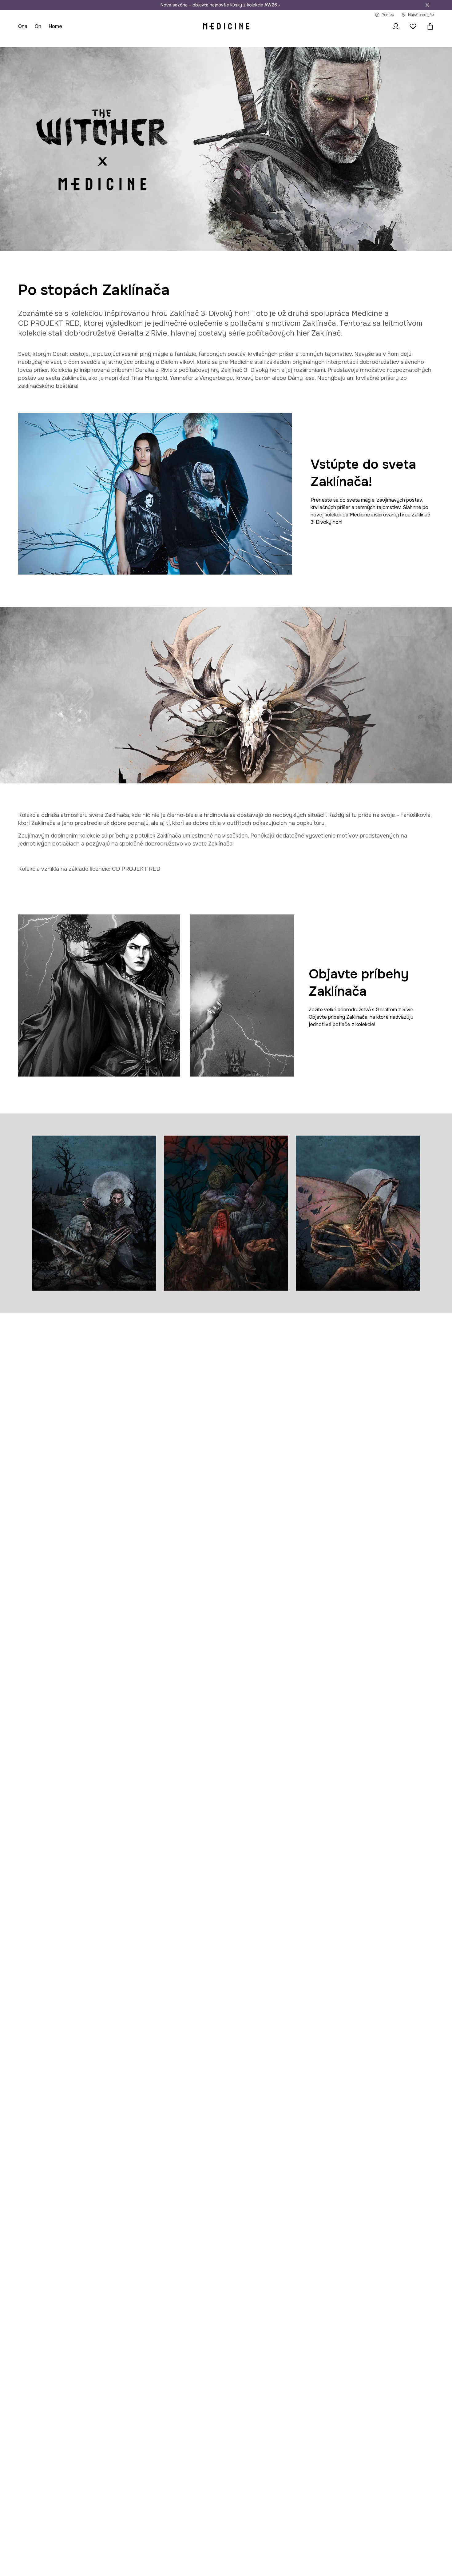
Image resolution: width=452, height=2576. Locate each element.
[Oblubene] (413, 26)
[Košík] (429, 26)
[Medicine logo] (226, 26)
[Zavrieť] (427, 5)
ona (23, 26)
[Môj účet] (396, 26)
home (55, 26)
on (38, 26)
